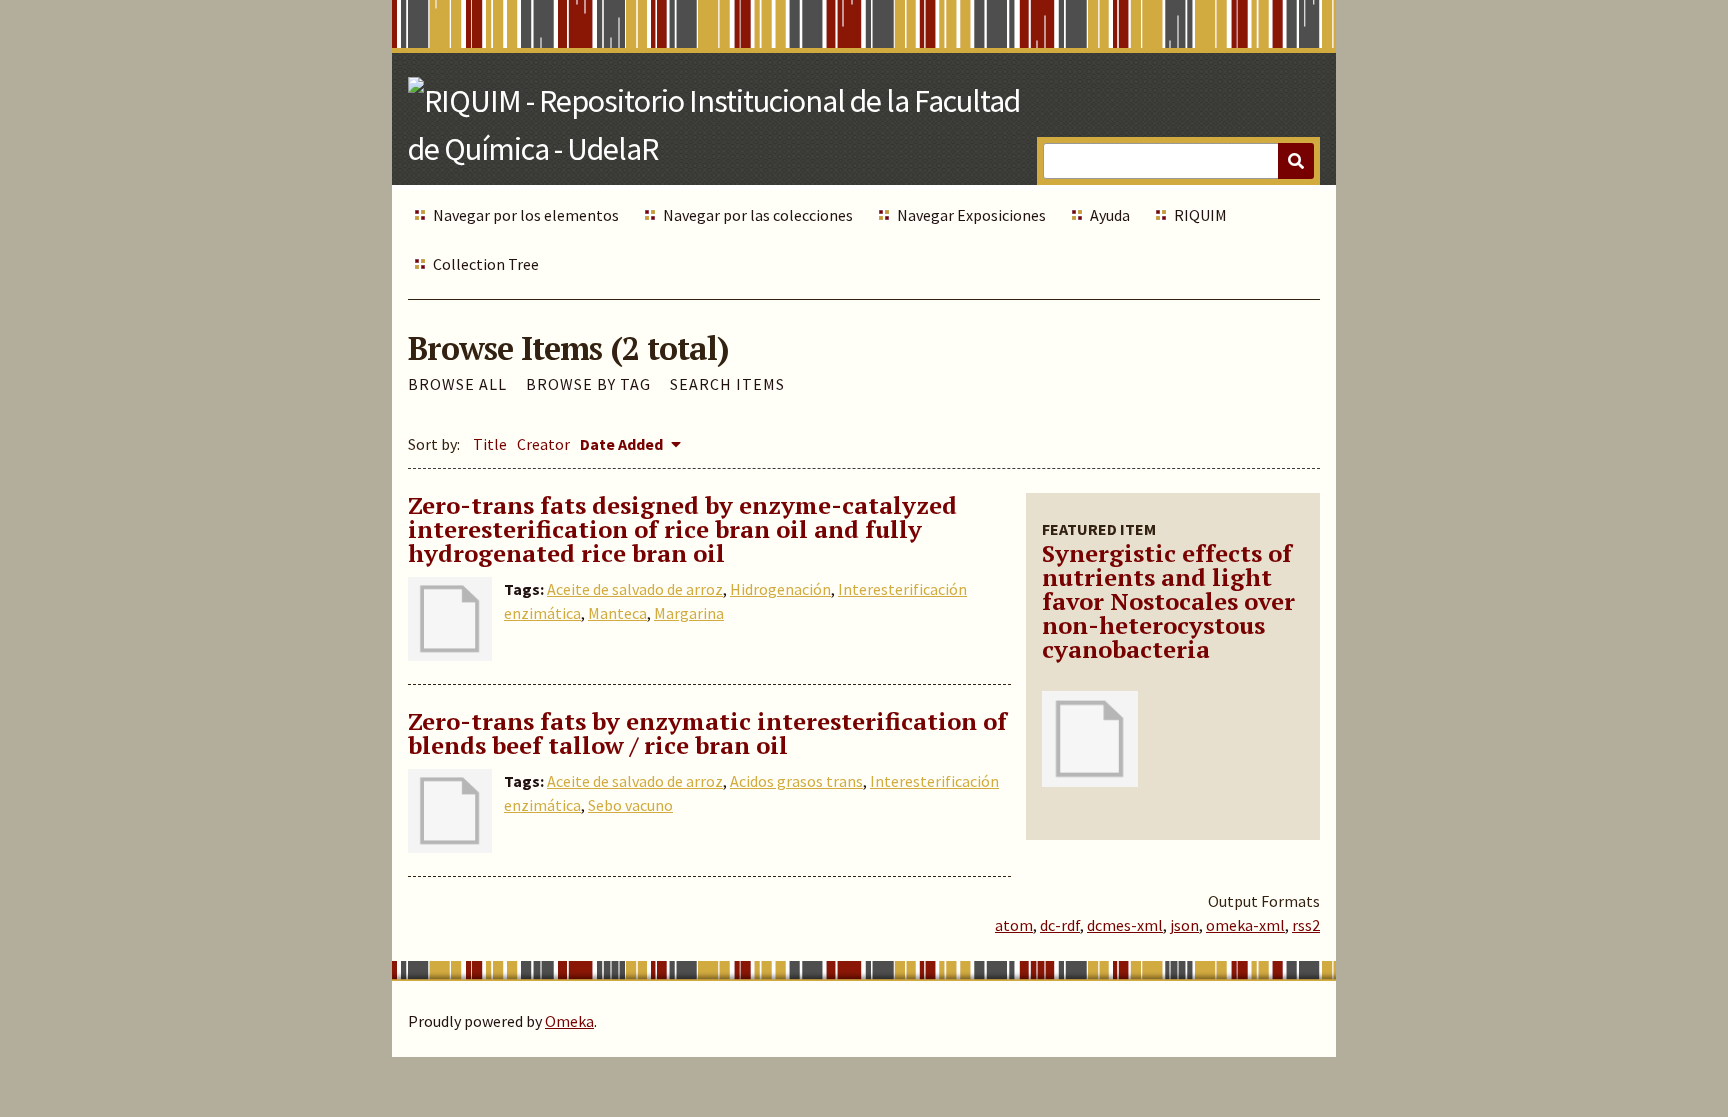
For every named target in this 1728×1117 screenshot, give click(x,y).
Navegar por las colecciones (758, 215)
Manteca (617, 613)
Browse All (457, 384)
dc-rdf (1060, 925)
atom (1014, 925)
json (1184, 925)
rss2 (1306, 925)
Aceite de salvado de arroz (635, 589)
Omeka (569, 1021)
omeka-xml (1245, 925)
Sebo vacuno (630, 805)
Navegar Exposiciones (971, 215)
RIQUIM (1200, 215)
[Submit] (1296, 161)
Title (490, 444)
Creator (543, 444)
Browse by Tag (588, 384)
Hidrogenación (780, 589)
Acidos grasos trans (796, 781)
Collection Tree (486, 264)
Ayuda (1110, 215)
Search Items (727, 384)
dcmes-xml (1125, 925)
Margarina (689, 613)
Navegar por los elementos (526, 215)
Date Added (623, 444)
